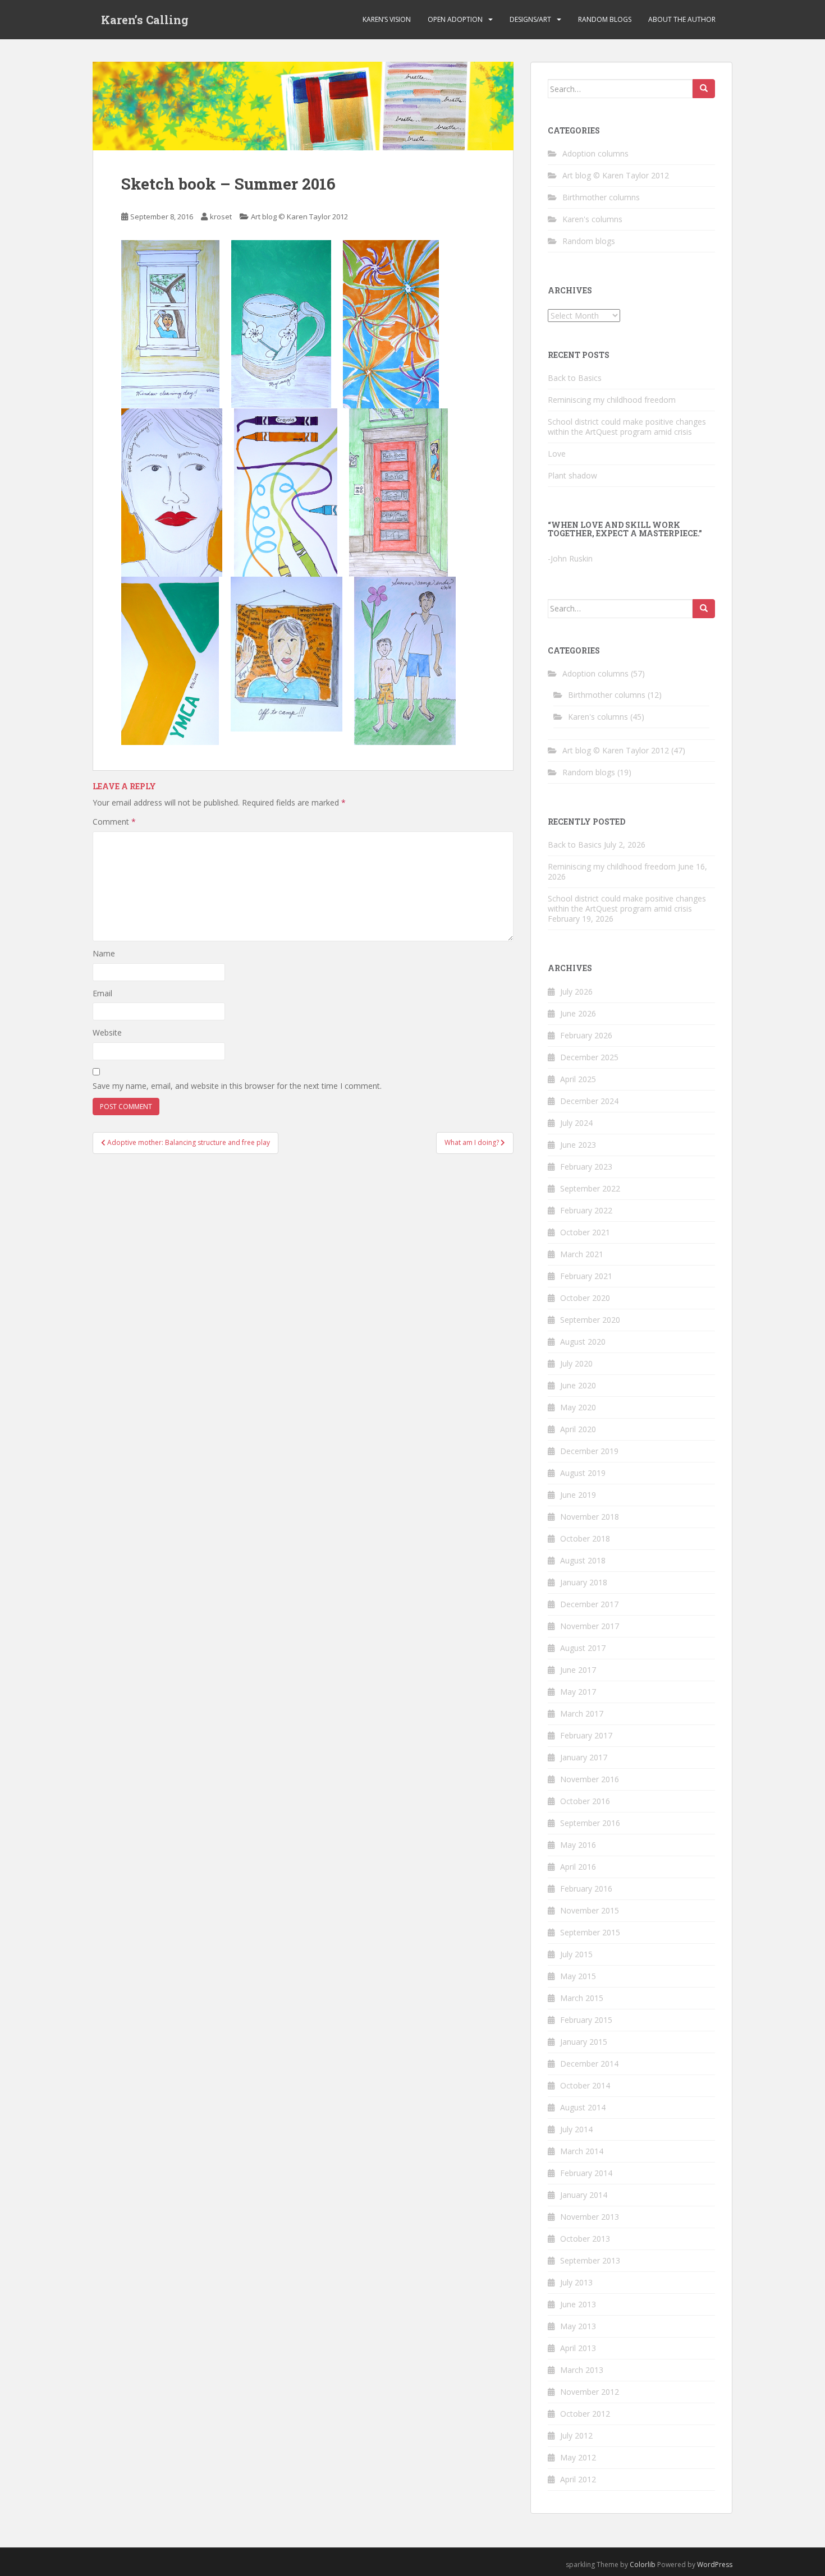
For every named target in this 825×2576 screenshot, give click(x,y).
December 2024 (589, 1101)
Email (102, 993)
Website (107, 1032)
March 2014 (582, 2151)
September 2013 (590, 2260)
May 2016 (578, 1845)
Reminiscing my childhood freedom (612, 400)
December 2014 (589, 2064)
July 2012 (576, 2435)
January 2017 (584, 1757)
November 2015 (590, 1910)
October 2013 (585, 2239)
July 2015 (576, 1954)
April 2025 (578, 1079)
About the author (682, 19)
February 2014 (586, 2173)
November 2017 (590, 1626)
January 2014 (584, 2195)
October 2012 (585, 2414)
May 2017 (578, 1692)
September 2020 (590, 1320)
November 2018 (590, 1517)
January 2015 (584, 2042)
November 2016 (590, 1779)
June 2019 (578, 1495)
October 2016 (585, 1801)
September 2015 (590, 1932)
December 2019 (589, 1451)
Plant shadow (572, 475)
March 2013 (582, 2370)
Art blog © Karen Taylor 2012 (299, 217)
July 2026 (576, 992)
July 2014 (576, 2129)
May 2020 (578, 1407)
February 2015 (586, 2020)
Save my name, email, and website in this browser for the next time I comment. (237, 1086)
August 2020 (583, 1342)
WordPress (715, 2565)
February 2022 (586, 1210)
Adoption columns (595, 153)
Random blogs (605, 19)
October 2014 (585, 2085)
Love (557, 454)
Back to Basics (575, 378)
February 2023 (586, 1167)
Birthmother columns (601, 197)
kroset (221, 217)
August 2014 (583, 2107)
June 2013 (578, 2304)
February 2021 (586, 1276)
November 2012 (590, 2392)
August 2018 (583, 1560)
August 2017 (583, 1648)
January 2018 (584, 1582)
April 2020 (578, 1429)
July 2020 (576, 1363)
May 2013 (578, 2326)
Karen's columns (592, 219)
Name (104, 953)
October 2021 (585, 1232)
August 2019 (583, 1473)
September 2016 (590, 1823)
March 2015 (582, 1998)
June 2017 (578, 1670)
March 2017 (582, 1714)
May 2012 (578, 2457)
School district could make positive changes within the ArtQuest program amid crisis (627, 427)
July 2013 (576, 2282)
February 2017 (586, 1735)
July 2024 (576, 1123)
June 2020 (578, 1385)
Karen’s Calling (145, 20)
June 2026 (578, 1013)
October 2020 (585, 1298)
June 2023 (578, 1145)
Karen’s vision (387, 19)
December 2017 (589, 1604)
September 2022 (590, 1188)
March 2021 (582, 1254)
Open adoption (455, 19)
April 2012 (578, 2479)
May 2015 (578, 1976)
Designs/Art (530, 19)
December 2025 (589, 1057)
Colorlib (643, 2565)
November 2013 (590, 2217)
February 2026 (586, 1035)
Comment (114, 822)
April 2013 (578, 2348)
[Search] (704, 89)
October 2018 (585, 1538)
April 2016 (578, 1867)
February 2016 (586, 1889)
